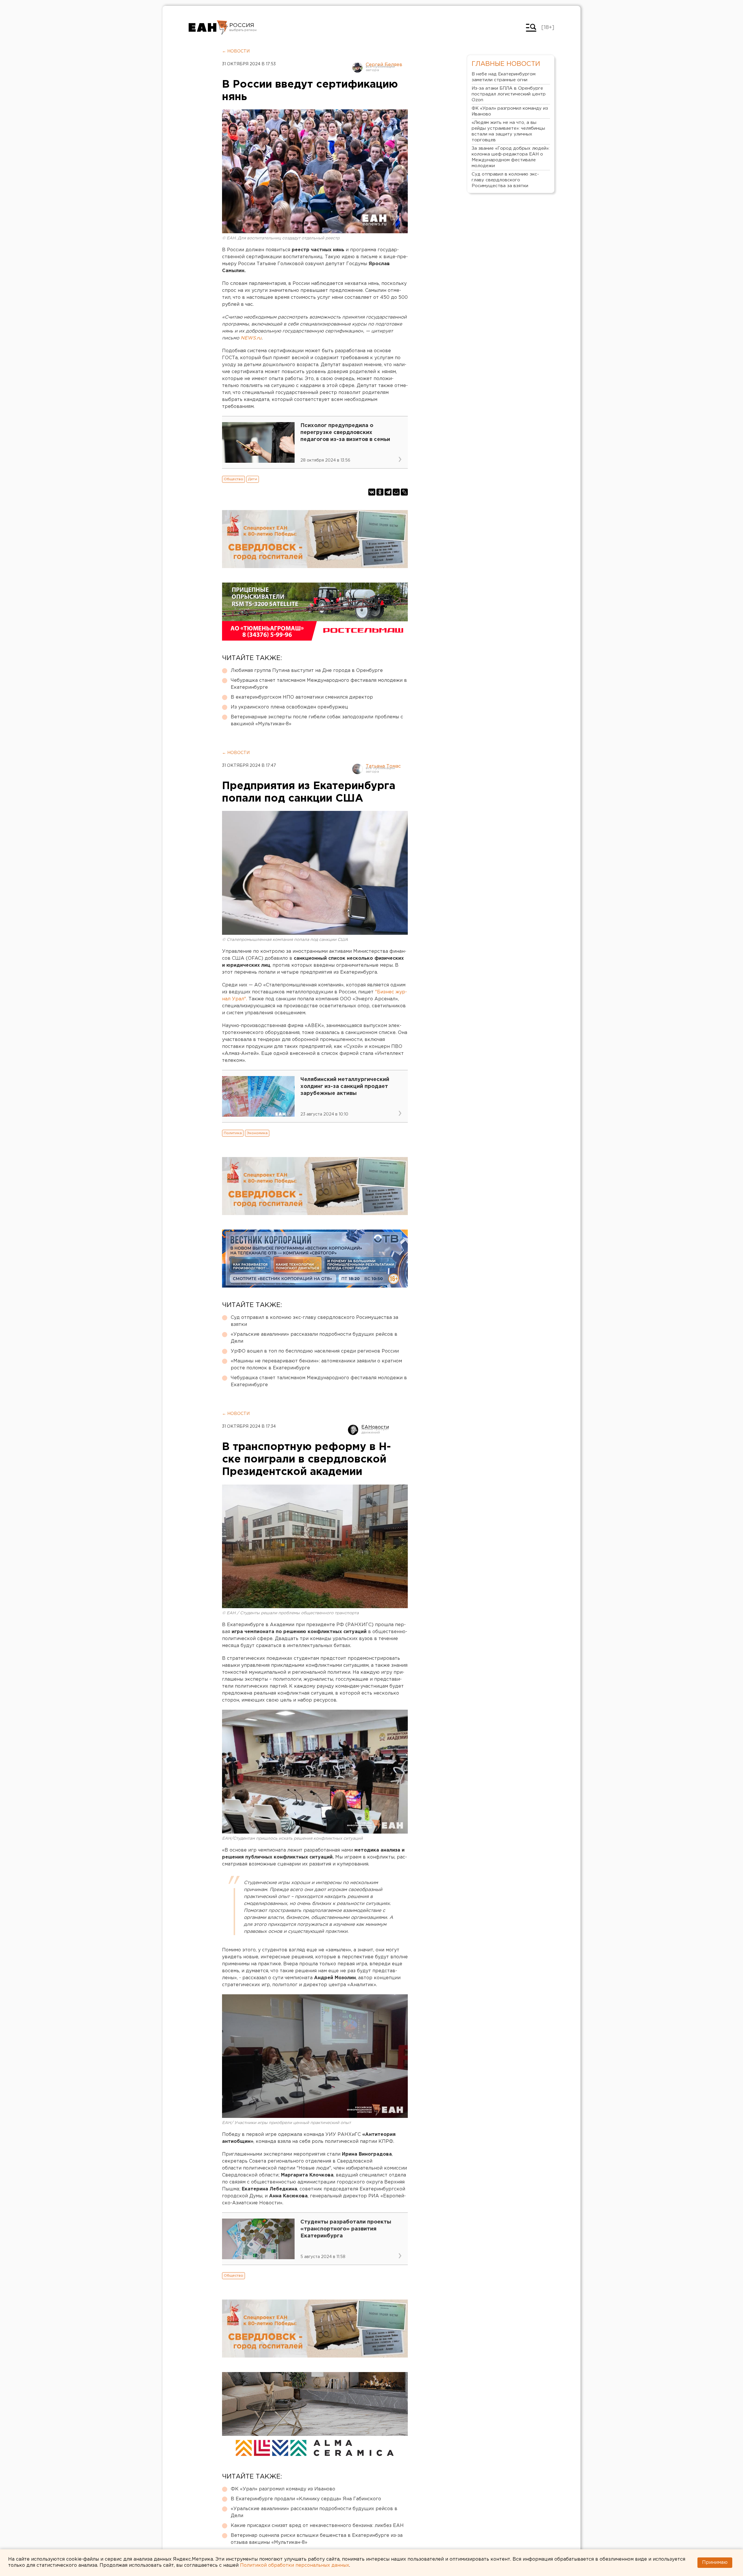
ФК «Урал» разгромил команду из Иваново (283, 2489)
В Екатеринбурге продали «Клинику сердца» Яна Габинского (306, 2499)
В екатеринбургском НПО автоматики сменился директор (302, 697)
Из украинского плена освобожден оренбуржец (289, 707)
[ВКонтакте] (372, 492)
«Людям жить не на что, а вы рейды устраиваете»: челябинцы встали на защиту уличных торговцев (508, 131)
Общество (233, 479)
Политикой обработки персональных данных (295, 2565)
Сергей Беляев (384, 65)
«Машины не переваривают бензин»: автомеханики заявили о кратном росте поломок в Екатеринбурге (316, 1365)
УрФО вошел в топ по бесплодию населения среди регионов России (315, 1351)
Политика (233, 1133)
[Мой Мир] (396, 492)
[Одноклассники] (380, 492)
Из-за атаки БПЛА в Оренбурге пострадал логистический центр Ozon (509, 94)
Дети (253, 479)
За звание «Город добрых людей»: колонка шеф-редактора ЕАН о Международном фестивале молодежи (511, 157)
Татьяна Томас (383, 766)
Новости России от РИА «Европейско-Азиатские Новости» (208, 28)
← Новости (236, 51)
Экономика (257, 1133)
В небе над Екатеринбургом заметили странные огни (504, 77)
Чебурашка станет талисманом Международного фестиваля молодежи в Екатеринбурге (319, 684)
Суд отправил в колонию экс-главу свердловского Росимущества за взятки (314, 1321)
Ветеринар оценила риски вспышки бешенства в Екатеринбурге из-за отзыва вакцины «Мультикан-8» (317, 2539)
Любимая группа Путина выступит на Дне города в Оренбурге (307, 671)
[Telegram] (388, 492)
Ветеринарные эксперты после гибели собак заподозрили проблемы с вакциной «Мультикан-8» (317, 721)
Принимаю (715, 2563)
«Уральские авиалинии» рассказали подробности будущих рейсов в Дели (314, 1338)
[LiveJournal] (404, 492)
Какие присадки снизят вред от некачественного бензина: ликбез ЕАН (317, 2526)
